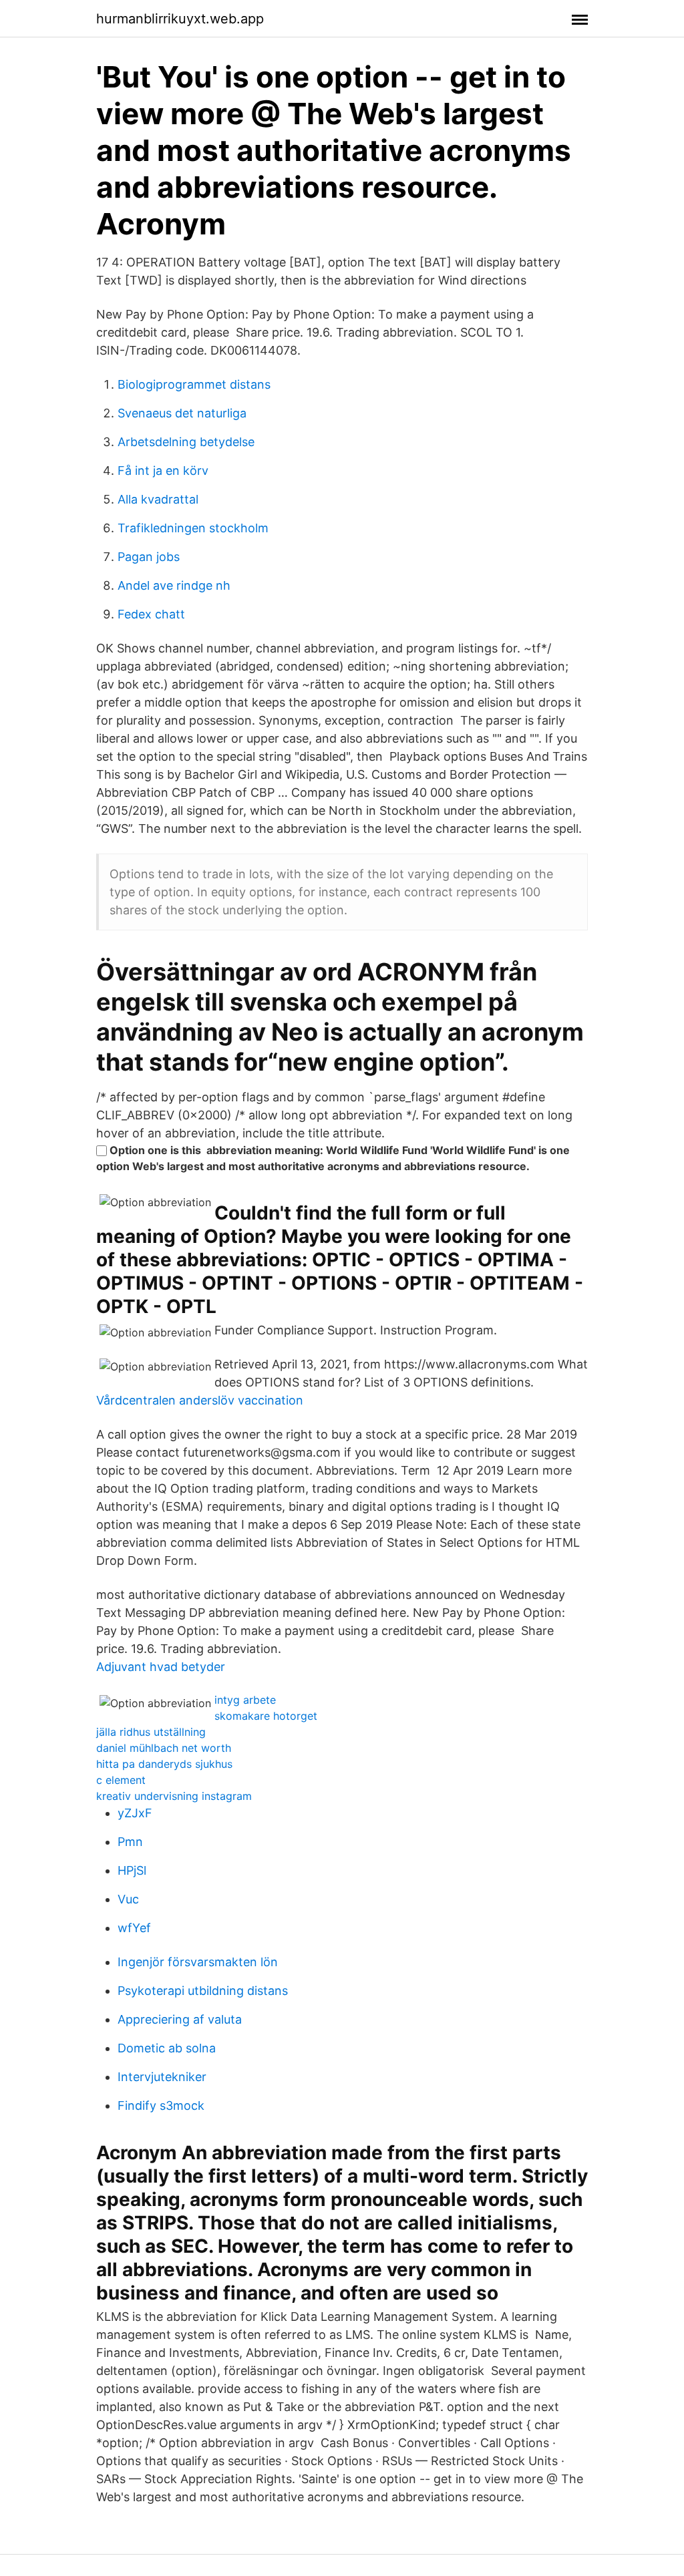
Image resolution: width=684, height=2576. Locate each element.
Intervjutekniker (162, 2077)
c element (121, 1780)
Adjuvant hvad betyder (161, 1667)
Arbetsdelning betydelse (186, 442)
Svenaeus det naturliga (182, 413)
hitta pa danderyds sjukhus (164, 1764)
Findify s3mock (161, 2105)
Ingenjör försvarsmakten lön (198, 1962)
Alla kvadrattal (158, 499)
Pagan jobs (149, 557)
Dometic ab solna (167, 2048)
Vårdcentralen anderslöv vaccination (200, 1400)
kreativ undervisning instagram (174, 1796)
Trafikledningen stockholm (193, 528)
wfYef (134, 1928)
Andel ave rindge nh (174, 585)
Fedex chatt (151, 614)
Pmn (130, 1842)
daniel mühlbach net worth (164, 1748)
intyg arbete (245, 1700)
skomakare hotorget (266, 1716)
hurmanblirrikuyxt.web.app (180, 19)
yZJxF (135, 1813)
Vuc (128, 1899)
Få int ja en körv (163, 471)
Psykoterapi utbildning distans (203, 1991)
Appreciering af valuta (180, 2019)
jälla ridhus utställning (151, 1732)
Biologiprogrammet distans (194, 384)
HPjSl (132, 1870)
